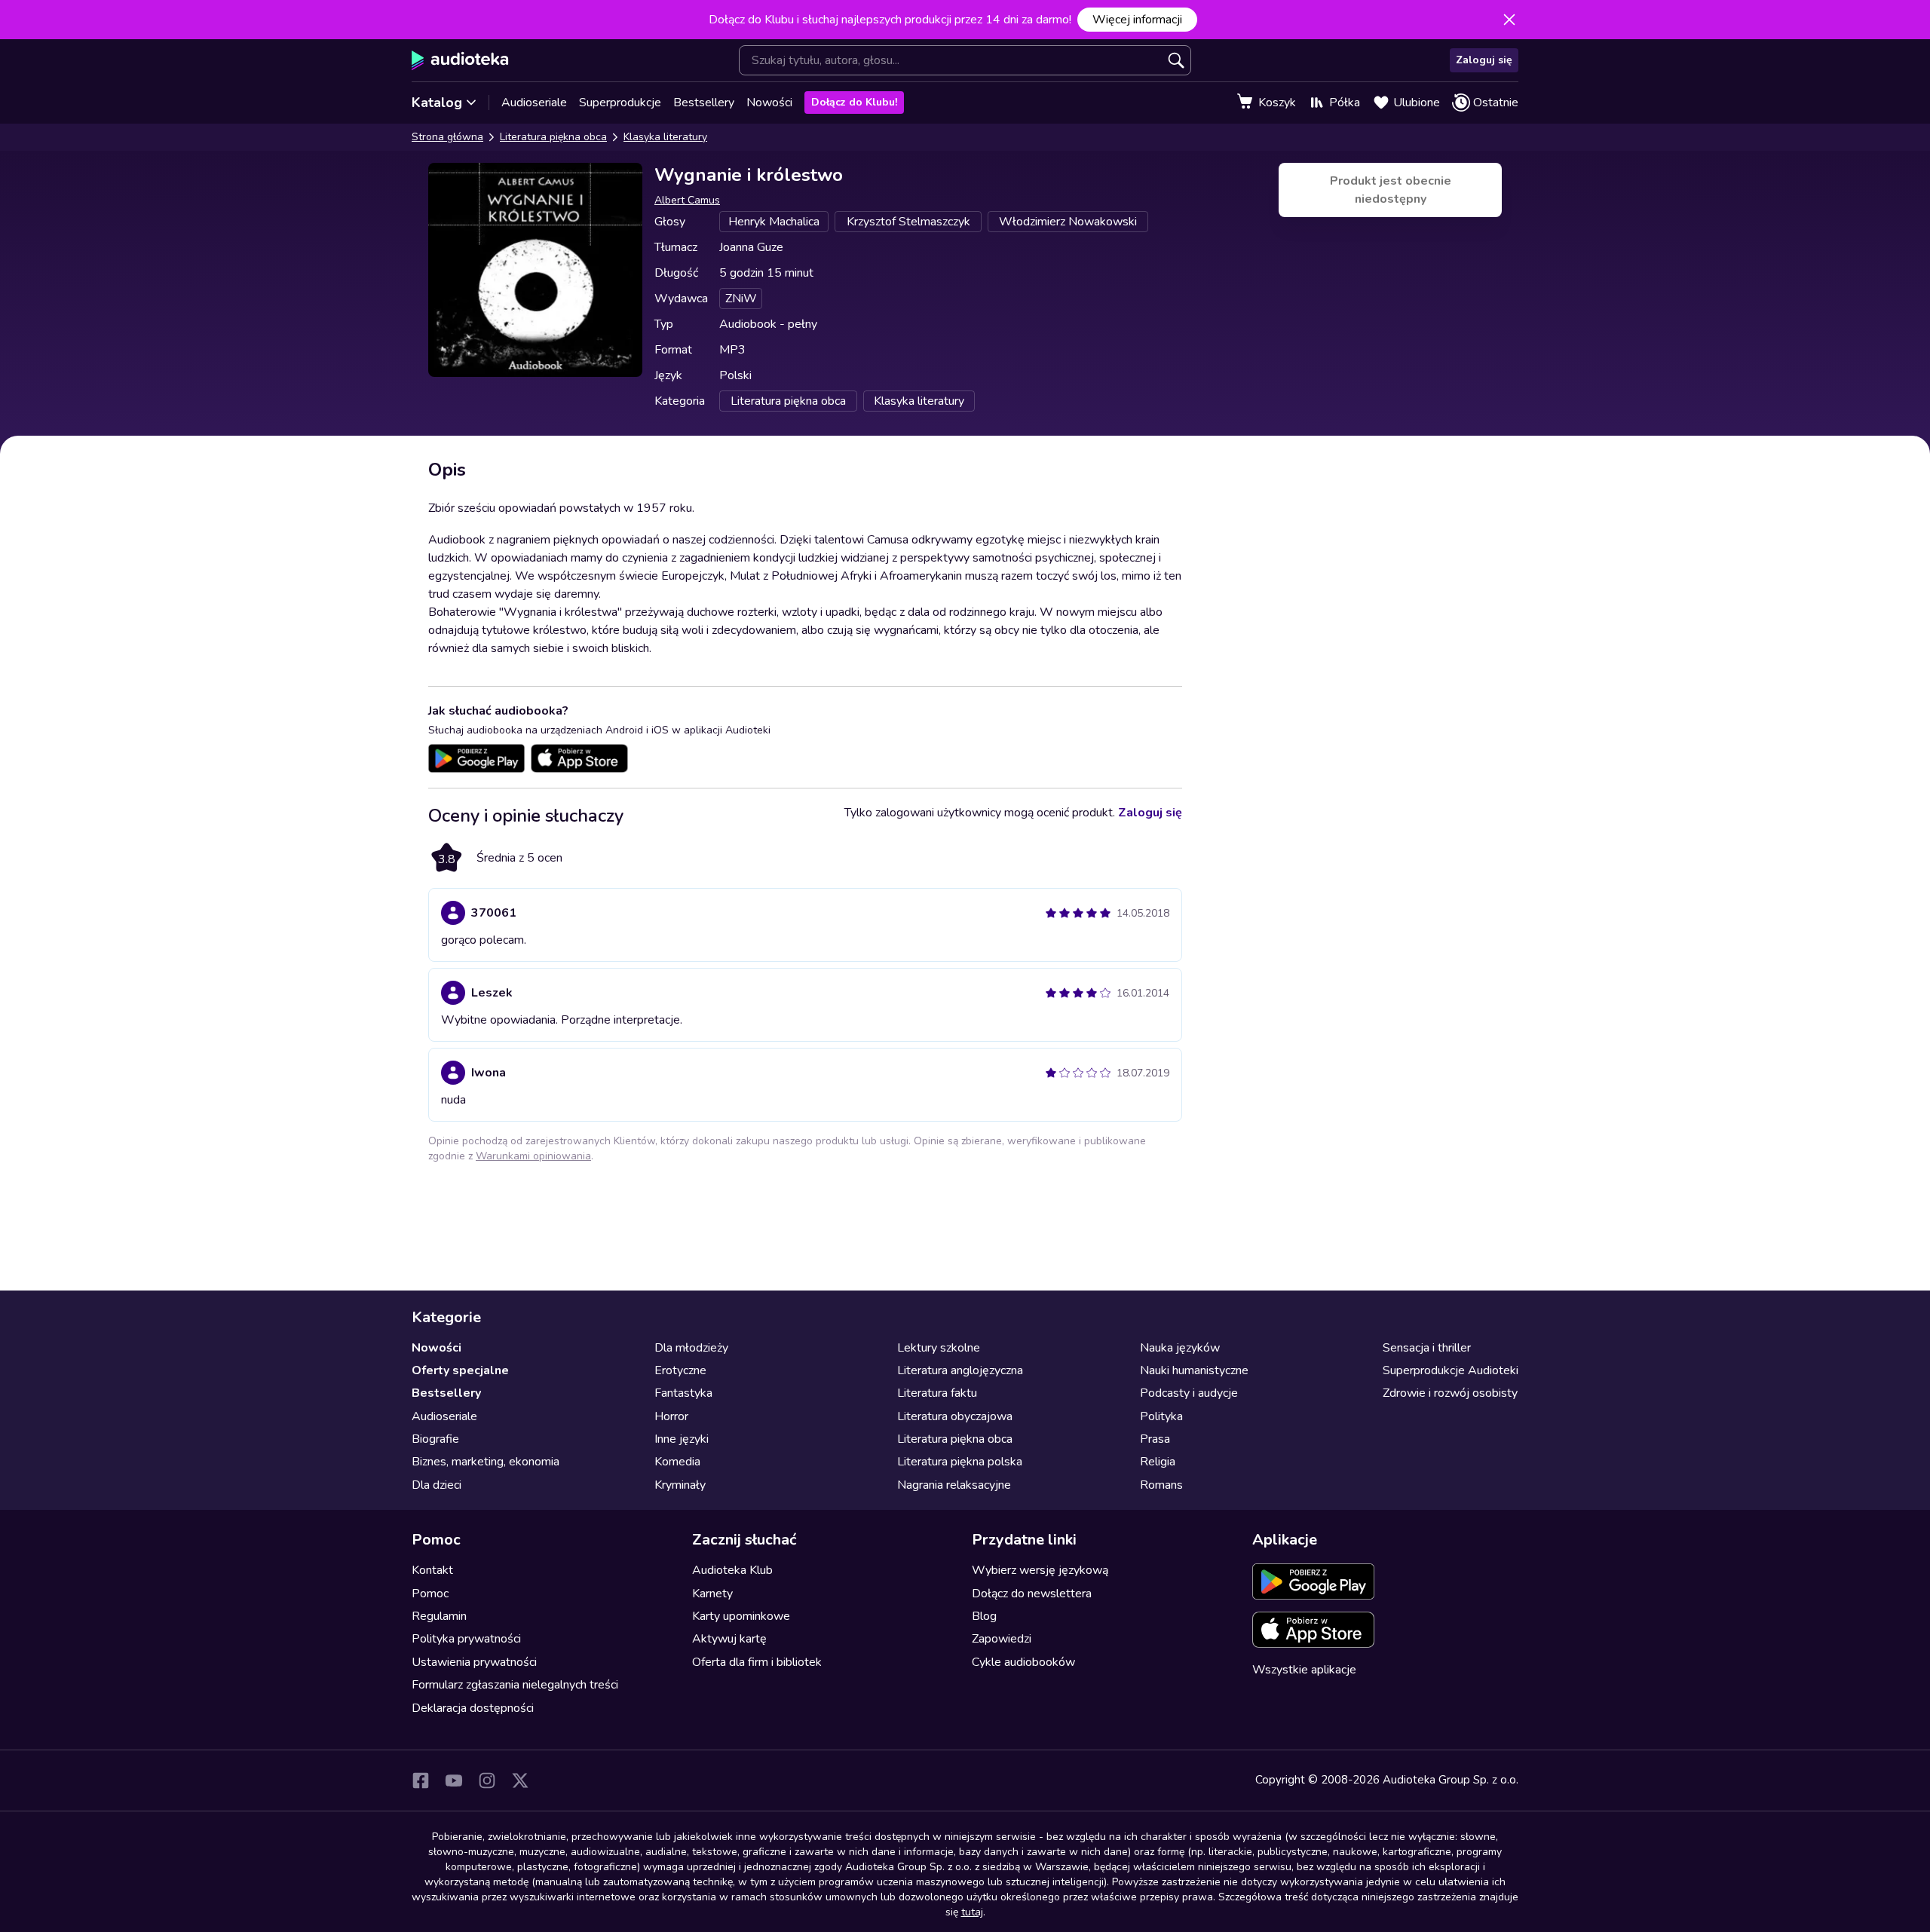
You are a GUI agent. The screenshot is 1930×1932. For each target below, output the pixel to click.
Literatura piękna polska (960, 1462)
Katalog (437, 103)
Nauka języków (1180, 1348)
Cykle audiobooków (1023, 1662)
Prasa (1155, 1439)
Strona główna (447, 137)
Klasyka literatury (665, 137)
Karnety (712, 1594)
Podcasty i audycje (1189, 1393)
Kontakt (432, 1570)
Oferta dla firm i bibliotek (757, 1662)
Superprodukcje (620, 103)
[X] (520, 1780)
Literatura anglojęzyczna (960, 1370)
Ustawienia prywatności (474, 1662)
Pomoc (430, 1594)
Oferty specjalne (460, 1370)
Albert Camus (687, 200)
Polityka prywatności (466, 1639)
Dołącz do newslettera (1032, 1594)
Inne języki (682, 1439)
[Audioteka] (460, 60)
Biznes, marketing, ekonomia (486, 1462)
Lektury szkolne (939, 1348)
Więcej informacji (1137, 20)
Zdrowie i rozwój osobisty (1450, 1393)
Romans (1161, 1485)
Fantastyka (683, 1393)
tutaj (972, 1912)
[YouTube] (454, 1780)
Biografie (435, 1439)
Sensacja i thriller (1427, 1348)
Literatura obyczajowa (955, 1416)
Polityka (1161, 1416)
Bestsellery (704, 103)
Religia (1158, 1462)
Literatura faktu (937, 1393)
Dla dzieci (437, 1485)
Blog (984, 1616)
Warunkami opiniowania (533, 1156)
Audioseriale (534, 103)
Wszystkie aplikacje (1304, 1670)
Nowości (769, 103)
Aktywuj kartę (729, 1639)
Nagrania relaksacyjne (954, 1485)
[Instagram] (487, 1780)
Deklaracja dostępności (473, 1708)
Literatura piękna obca (553, 137)
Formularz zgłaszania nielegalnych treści (515, 1685)
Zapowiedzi (1002, 1639)
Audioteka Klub (732, 1570)
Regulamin (439, 1616)
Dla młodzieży (691, 1348)
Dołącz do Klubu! (854, 102)
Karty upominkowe (741, 1616)
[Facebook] (421, 1780)
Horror (671, 1416)
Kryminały (680, 1485)
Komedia (677, 1462)
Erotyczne (680, 1370)
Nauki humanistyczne (1194, 1370)
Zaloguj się (1484, 60)
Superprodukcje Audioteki (1451, 1370)
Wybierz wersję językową (1040, 1570)
